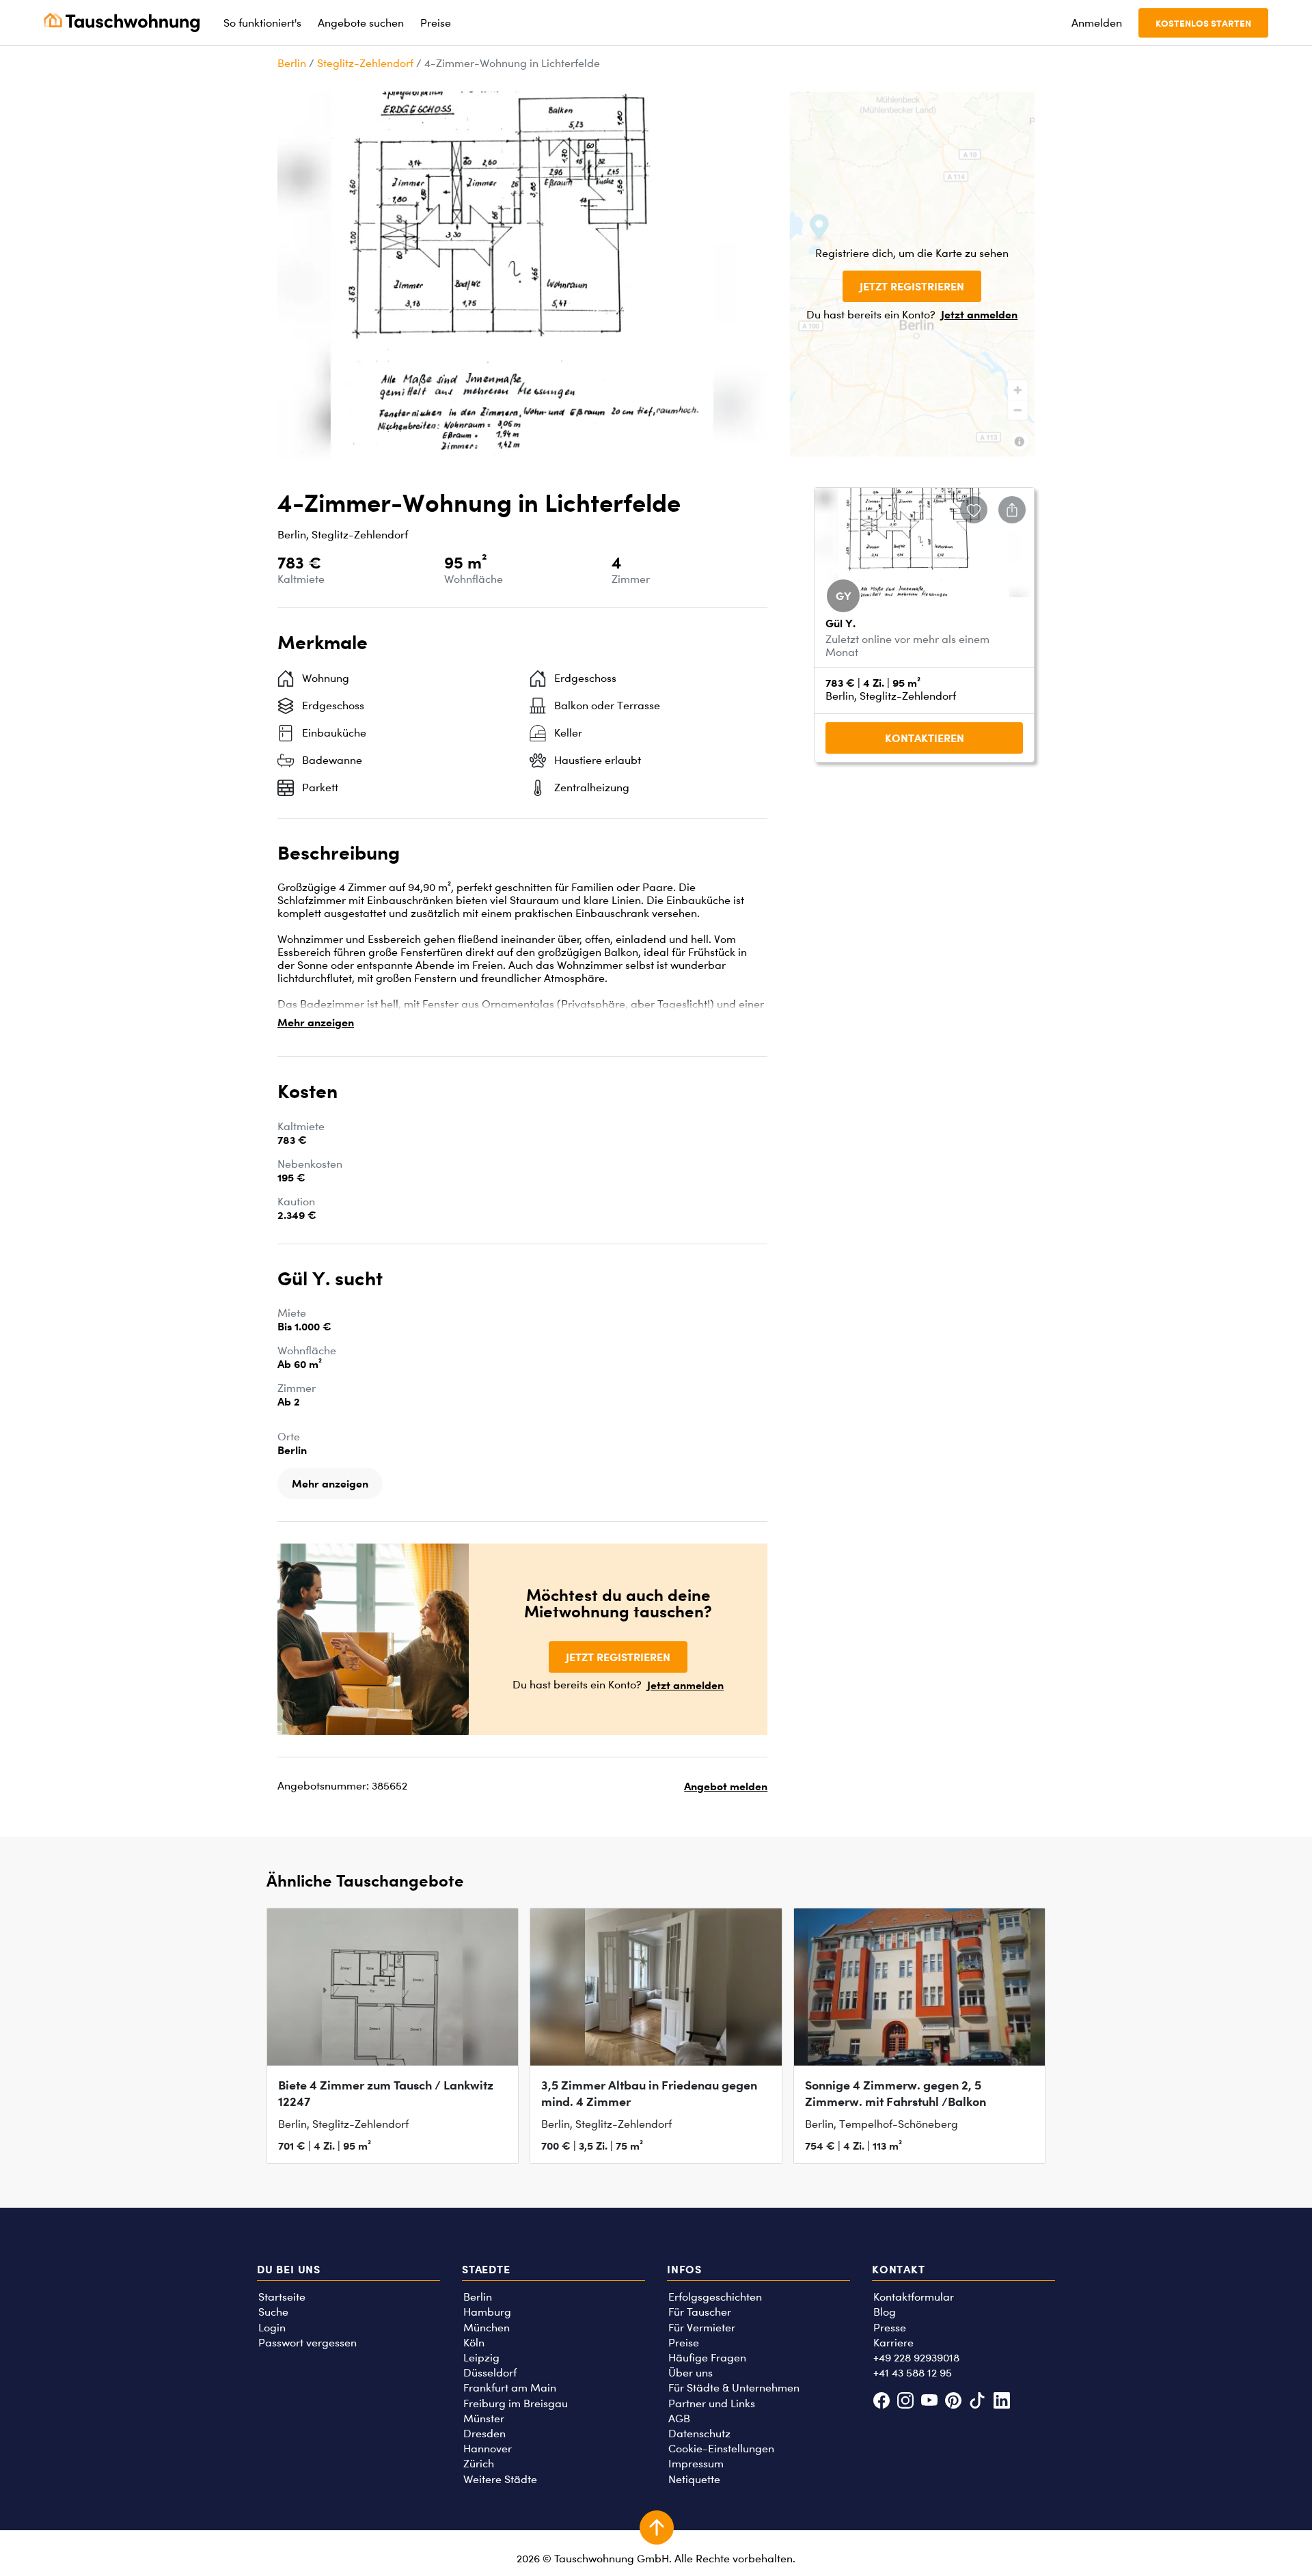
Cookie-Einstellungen (721, 2449)
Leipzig (481, 2358)
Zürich (479, 2464)
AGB (679, 2419)
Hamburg (487, 2312)
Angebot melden (726, 1786)
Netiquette (694, 2479)
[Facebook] (881, 2402)
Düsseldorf (490, 2373)
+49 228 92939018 (916, 2358)
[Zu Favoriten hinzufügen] (974, 510)
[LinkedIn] (1001, 2402)
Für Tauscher (700, 2312)
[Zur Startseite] (122, 23)
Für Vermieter (702, 2328)
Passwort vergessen (307, 2343)
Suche (273, 2312)
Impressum (696, 2464)
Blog (885, 2312)
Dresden (484, 2434)
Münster (484, 2419)
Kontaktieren (925, 738)
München (487, 2328)
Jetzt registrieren (912, 286)
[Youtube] (929, 2402)
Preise (684, 2343)
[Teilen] (1012, 510)
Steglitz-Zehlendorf (365, 63)
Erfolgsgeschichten (715, 2297)
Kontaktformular (914, 2297)
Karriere (893, 2343)
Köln (474, 2343)
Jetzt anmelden (979, 314)
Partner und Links (712, 2403)
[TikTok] (978, 2402)
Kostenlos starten (1203, 23)
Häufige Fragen (707, 2358)
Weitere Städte (500, 2479)
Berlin (292, 63)
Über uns (691, 2373)
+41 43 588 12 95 (913, 2373)
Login (272, 2328)
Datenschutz (699, 2434)
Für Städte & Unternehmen (734, 2388)
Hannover (488, 2449)
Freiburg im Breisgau (516, 2403)
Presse (890, 2328)
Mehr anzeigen (316, 1022)
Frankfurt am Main (510, 2388)
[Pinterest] (954, 2402)
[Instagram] (905, 2402)
